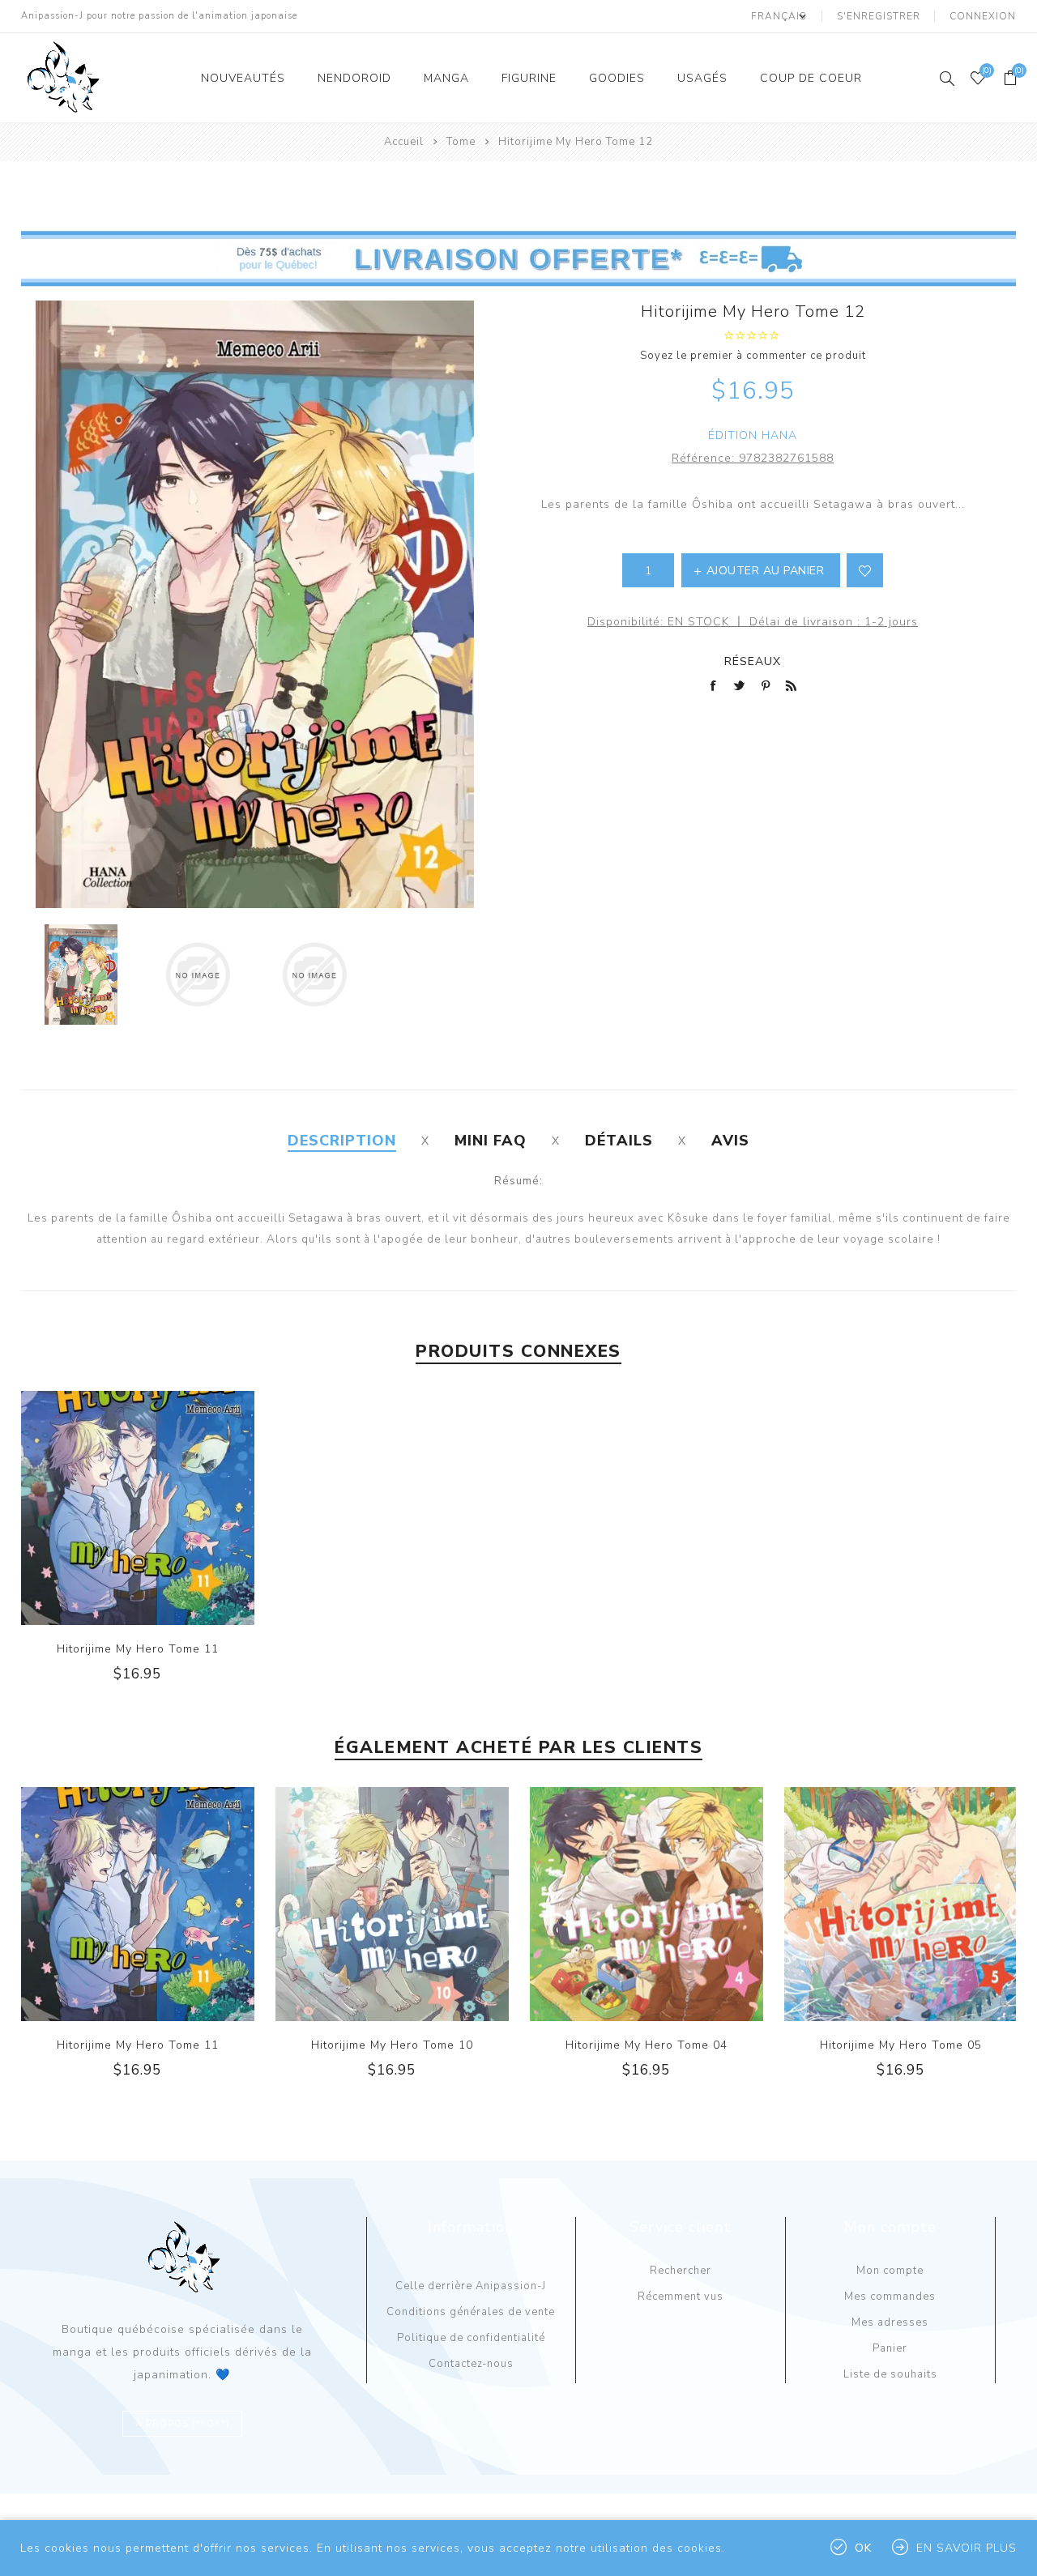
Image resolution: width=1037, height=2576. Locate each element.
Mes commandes (890, 2297)
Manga (446, 78)
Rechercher (681, 2271)
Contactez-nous (471, 2364)
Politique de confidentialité (471, 2338)
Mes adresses (890, 2322)
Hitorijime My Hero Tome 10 (392, 2045)
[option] (81, 975)
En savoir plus (967, 2548)
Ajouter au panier (170, 1508)
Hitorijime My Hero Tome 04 (647, 2045)
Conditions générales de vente (471, 2312)
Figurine (529, 78)
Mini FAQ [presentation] (491, 1141)
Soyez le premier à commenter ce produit (753, 356)
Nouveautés (243, 78)
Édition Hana (753, 435)
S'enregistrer (879, 16)
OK (863, 2548)
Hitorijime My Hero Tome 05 (901, 2045)
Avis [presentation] (730, 1141)
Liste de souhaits (890, 2374)
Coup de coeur (811, 78)
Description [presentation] (342, 1141)
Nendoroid (354, 78)
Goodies (617, 78)
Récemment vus (681, 2297)
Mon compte (890, 2271)
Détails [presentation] (619, 1141)
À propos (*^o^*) (182, 2424)
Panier (890, 2348)
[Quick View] (105, 1508)
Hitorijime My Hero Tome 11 (138, 1649)
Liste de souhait (865, 570)
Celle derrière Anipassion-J (471, 2286)
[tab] (342, 1141)
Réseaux (753, 661)
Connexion (983, 16)
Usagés (702, 78)
